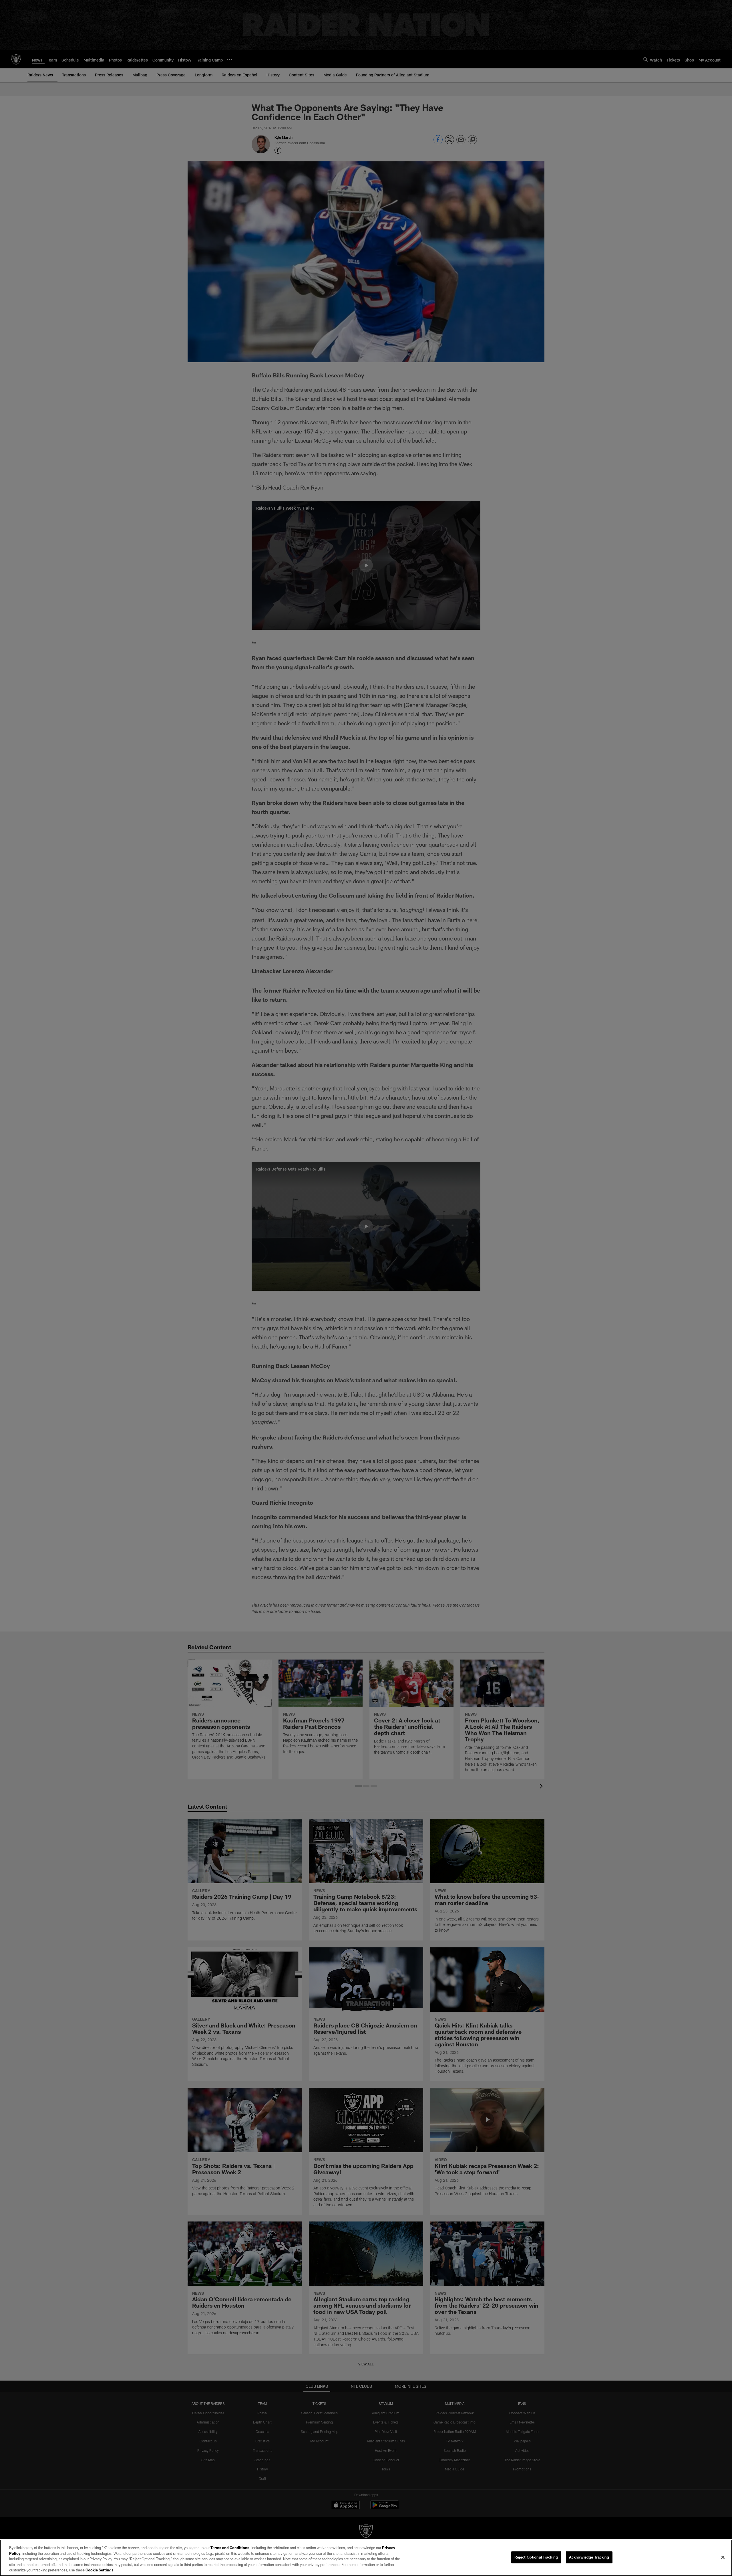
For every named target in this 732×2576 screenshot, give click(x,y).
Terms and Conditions (230, 2548)
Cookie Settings (100, 2570)
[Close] (723, 2557)
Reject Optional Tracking (536, 2557)
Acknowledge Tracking (589, 2557)
